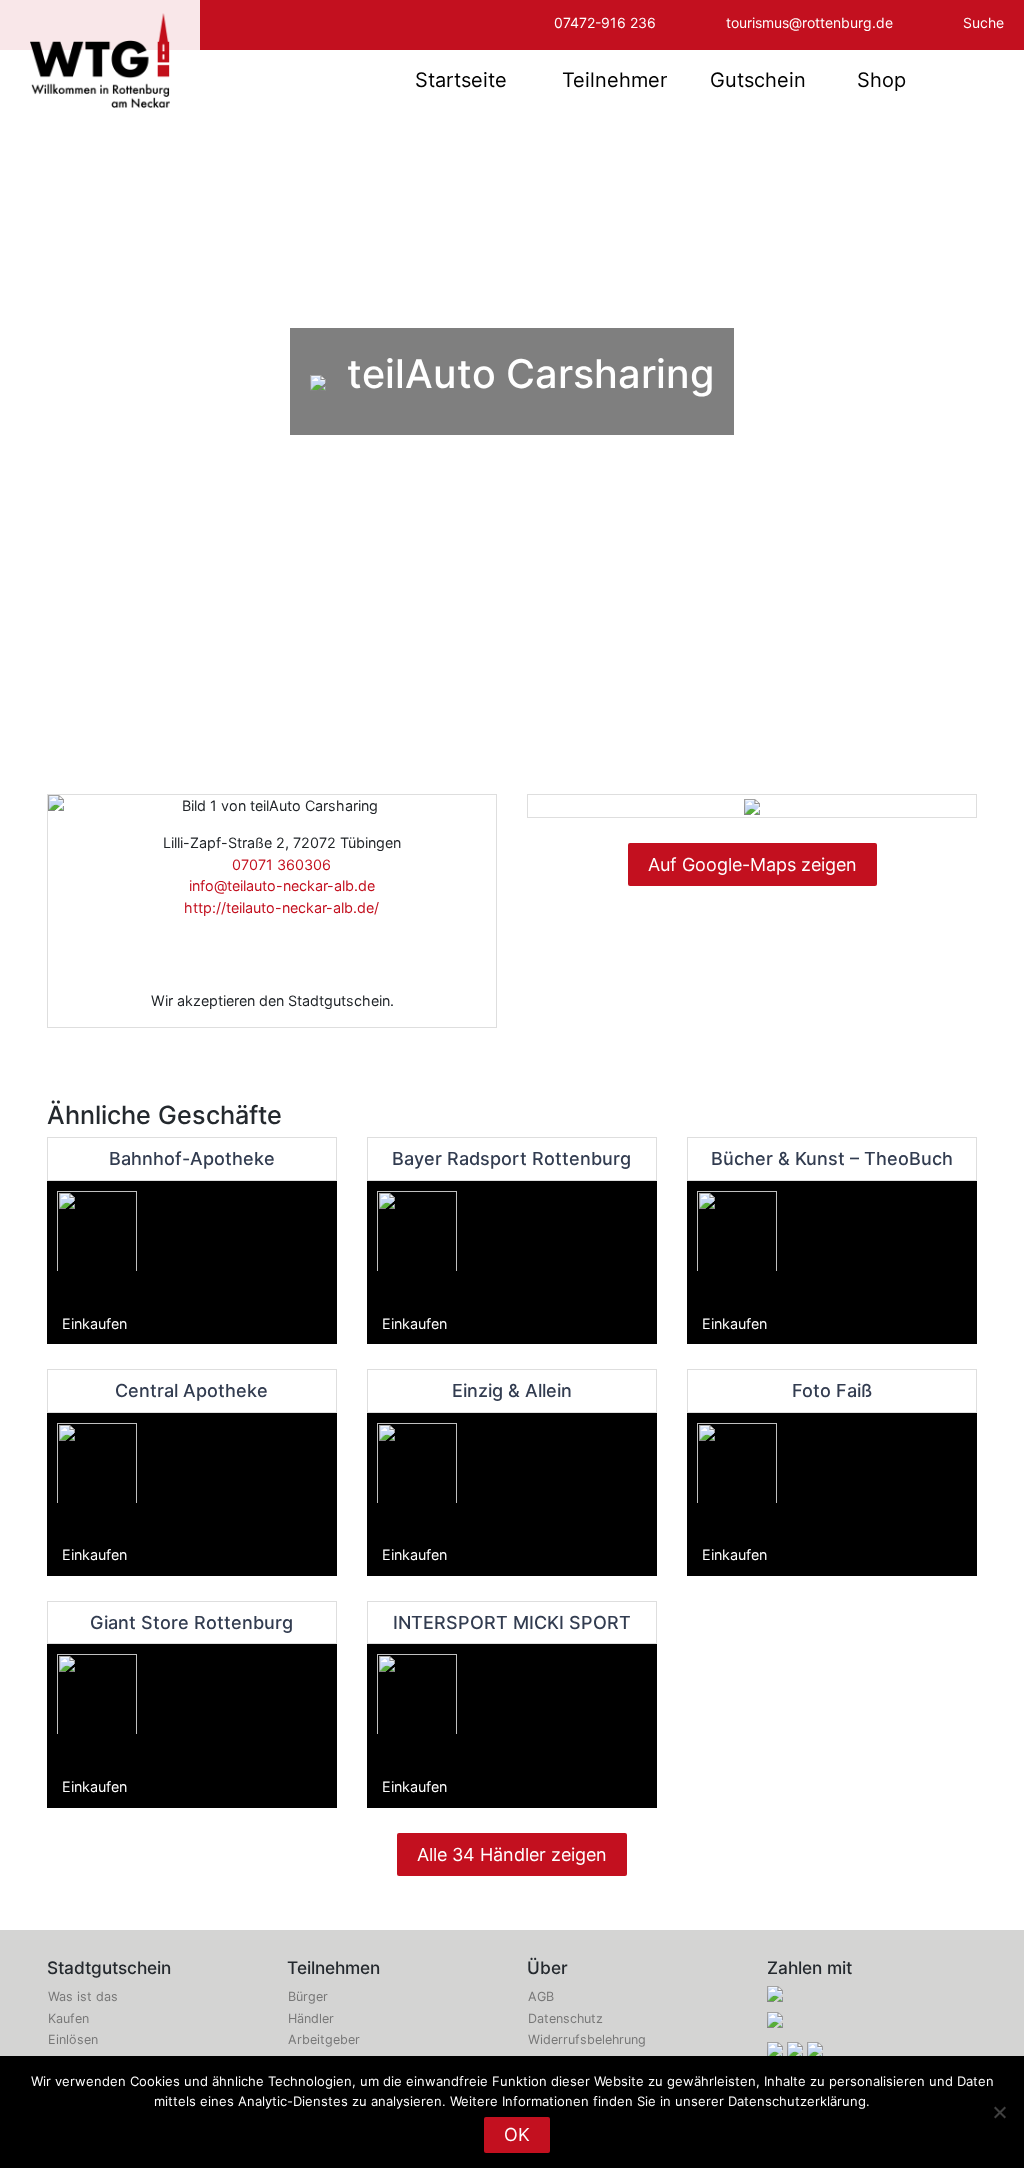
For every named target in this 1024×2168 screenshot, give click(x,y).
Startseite (461, 80)
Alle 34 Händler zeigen (512, 1854)
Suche (983, 22)
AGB (541, 1996)
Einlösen (73, 2039)
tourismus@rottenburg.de (809, 22)
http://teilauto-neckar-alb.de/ (277, 907)
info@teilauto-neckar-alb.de (278, 885)
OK (517, 2134)
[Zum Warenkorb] (981, 80)
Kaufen (68, 2018)
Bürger (308, 1996)
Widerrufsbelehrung (587, 2039)
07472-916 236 (605, 22)
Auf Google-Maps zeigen (752, 864)
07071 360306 (277, 864)
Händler (311, 2018)
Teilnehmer (614, 80)
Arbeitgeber (324, 2039)
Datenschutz (565, 2018)
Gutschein (758, 80)
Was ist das (83, 1996)
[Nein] (999, 2112)
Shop (881, 80)
